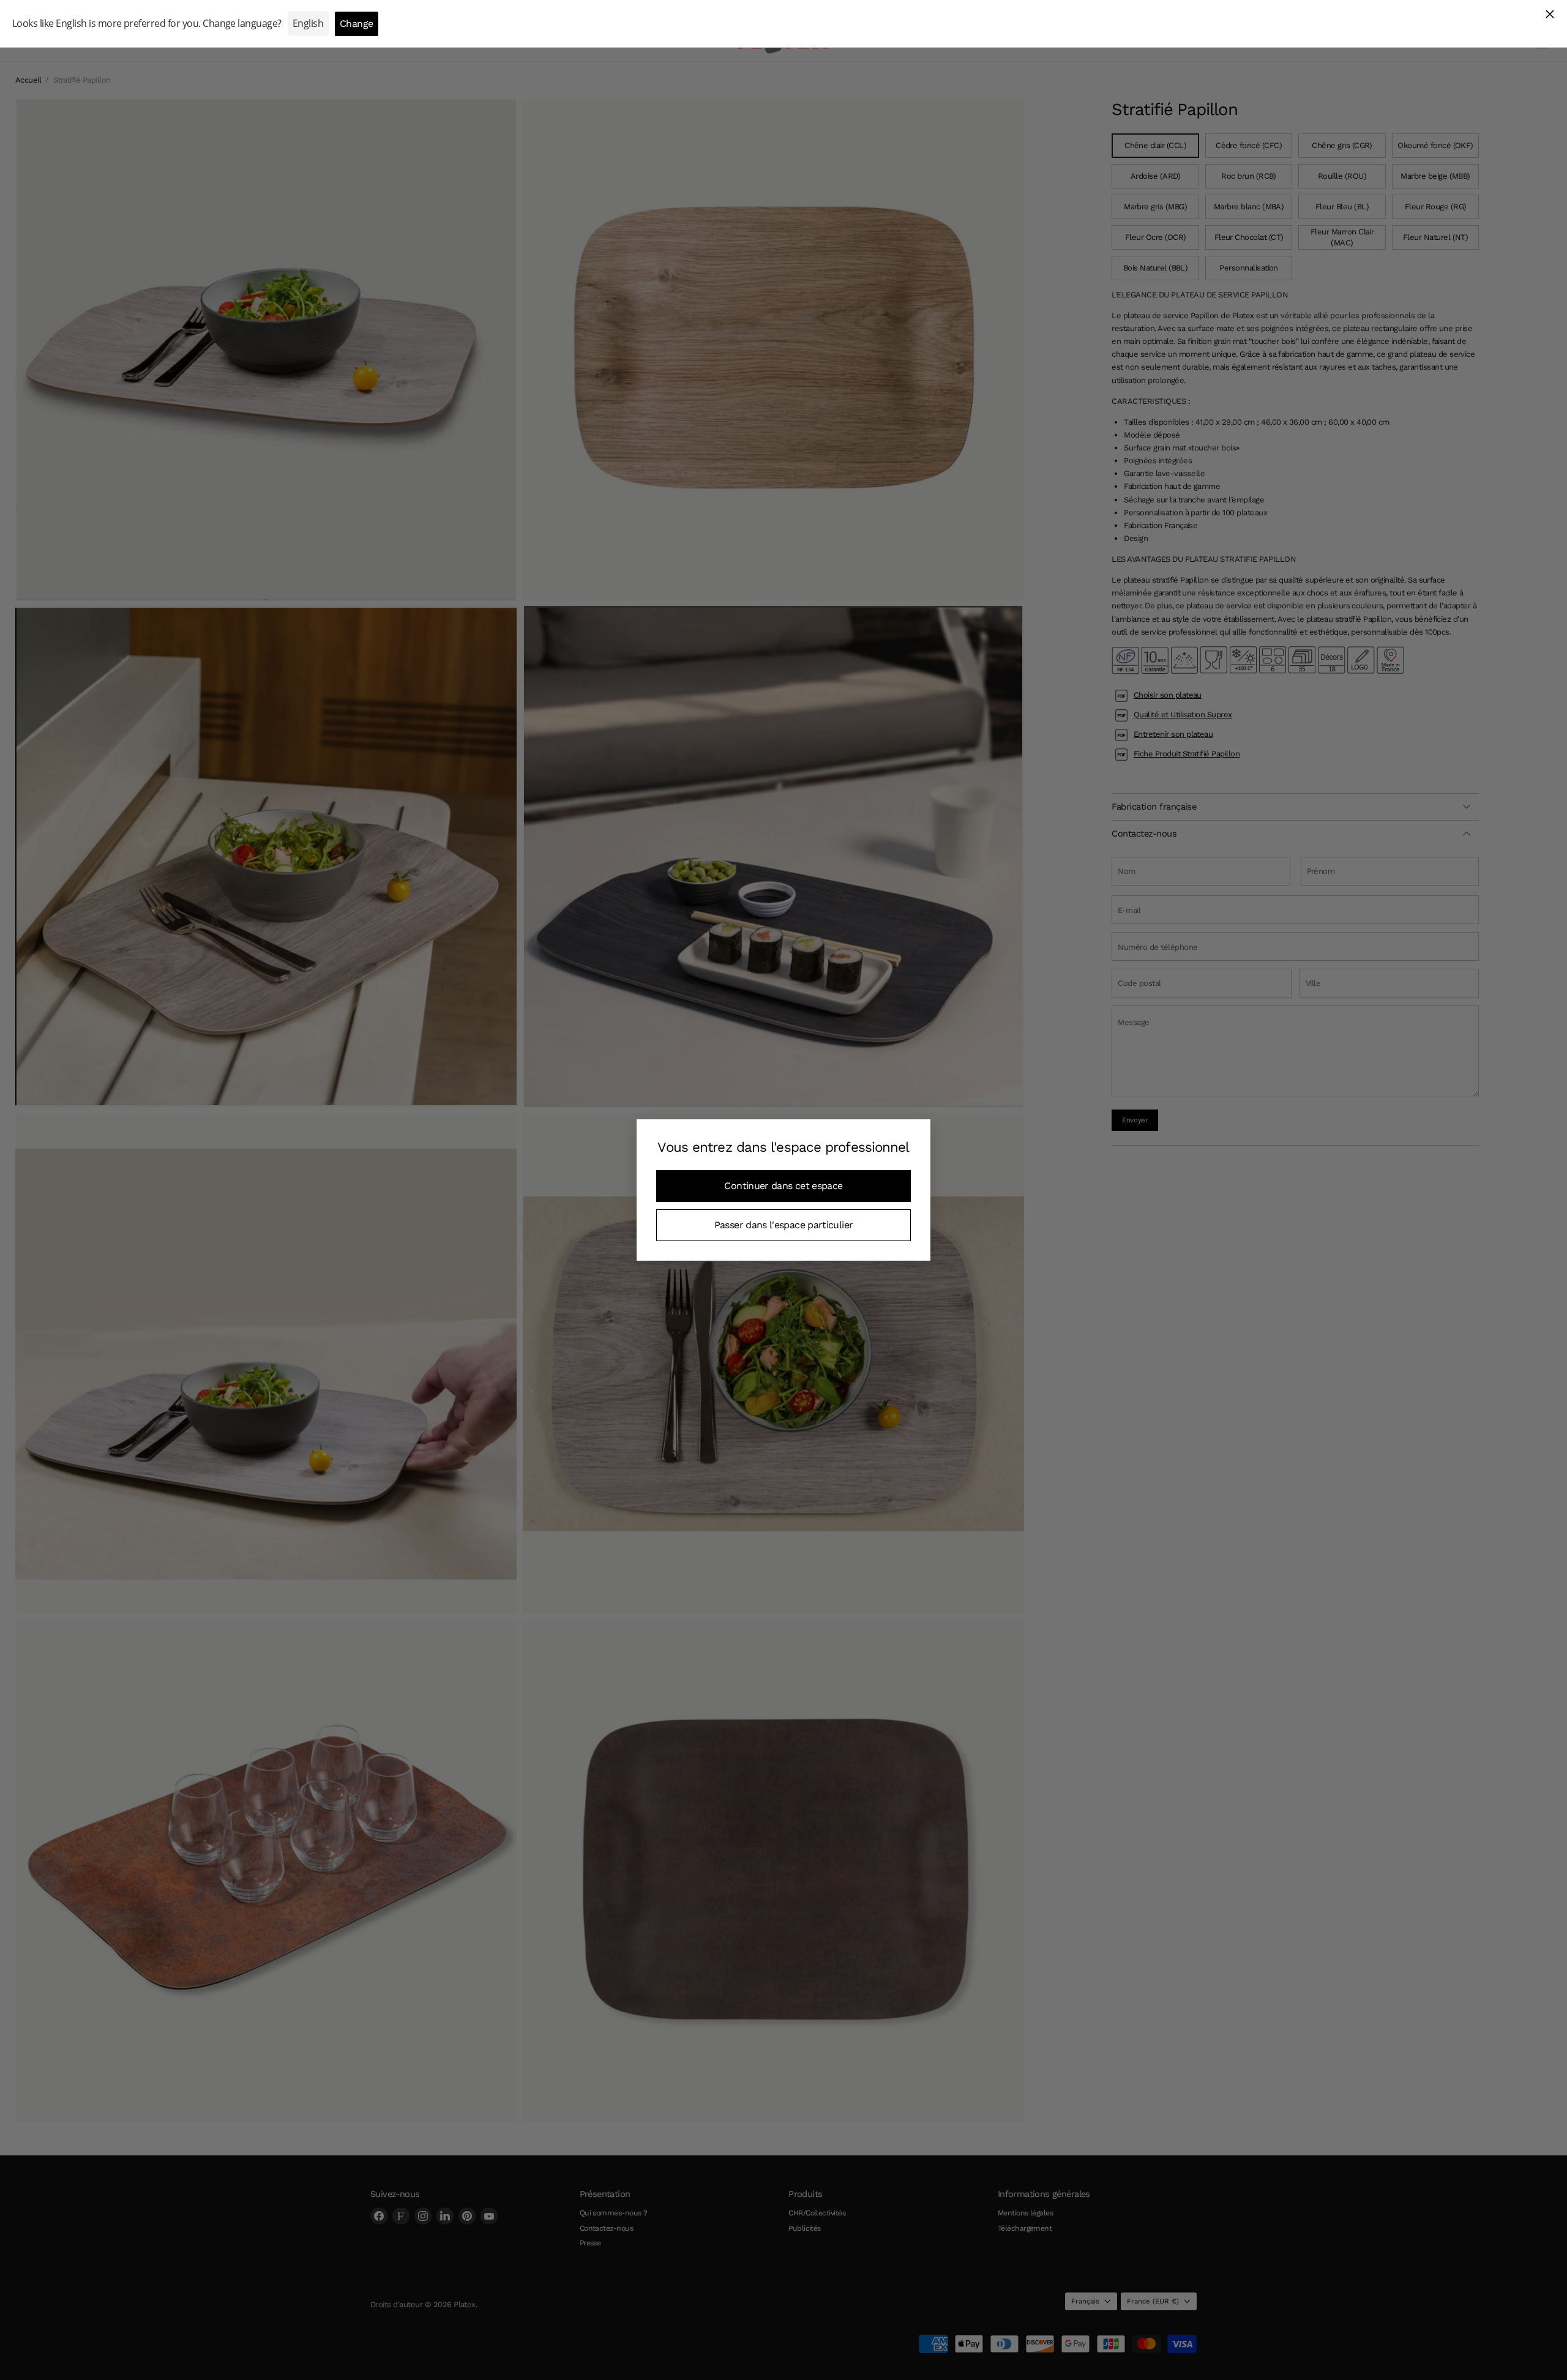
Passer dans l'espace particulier (784, 1225)
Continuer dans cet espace (783, 1186)
